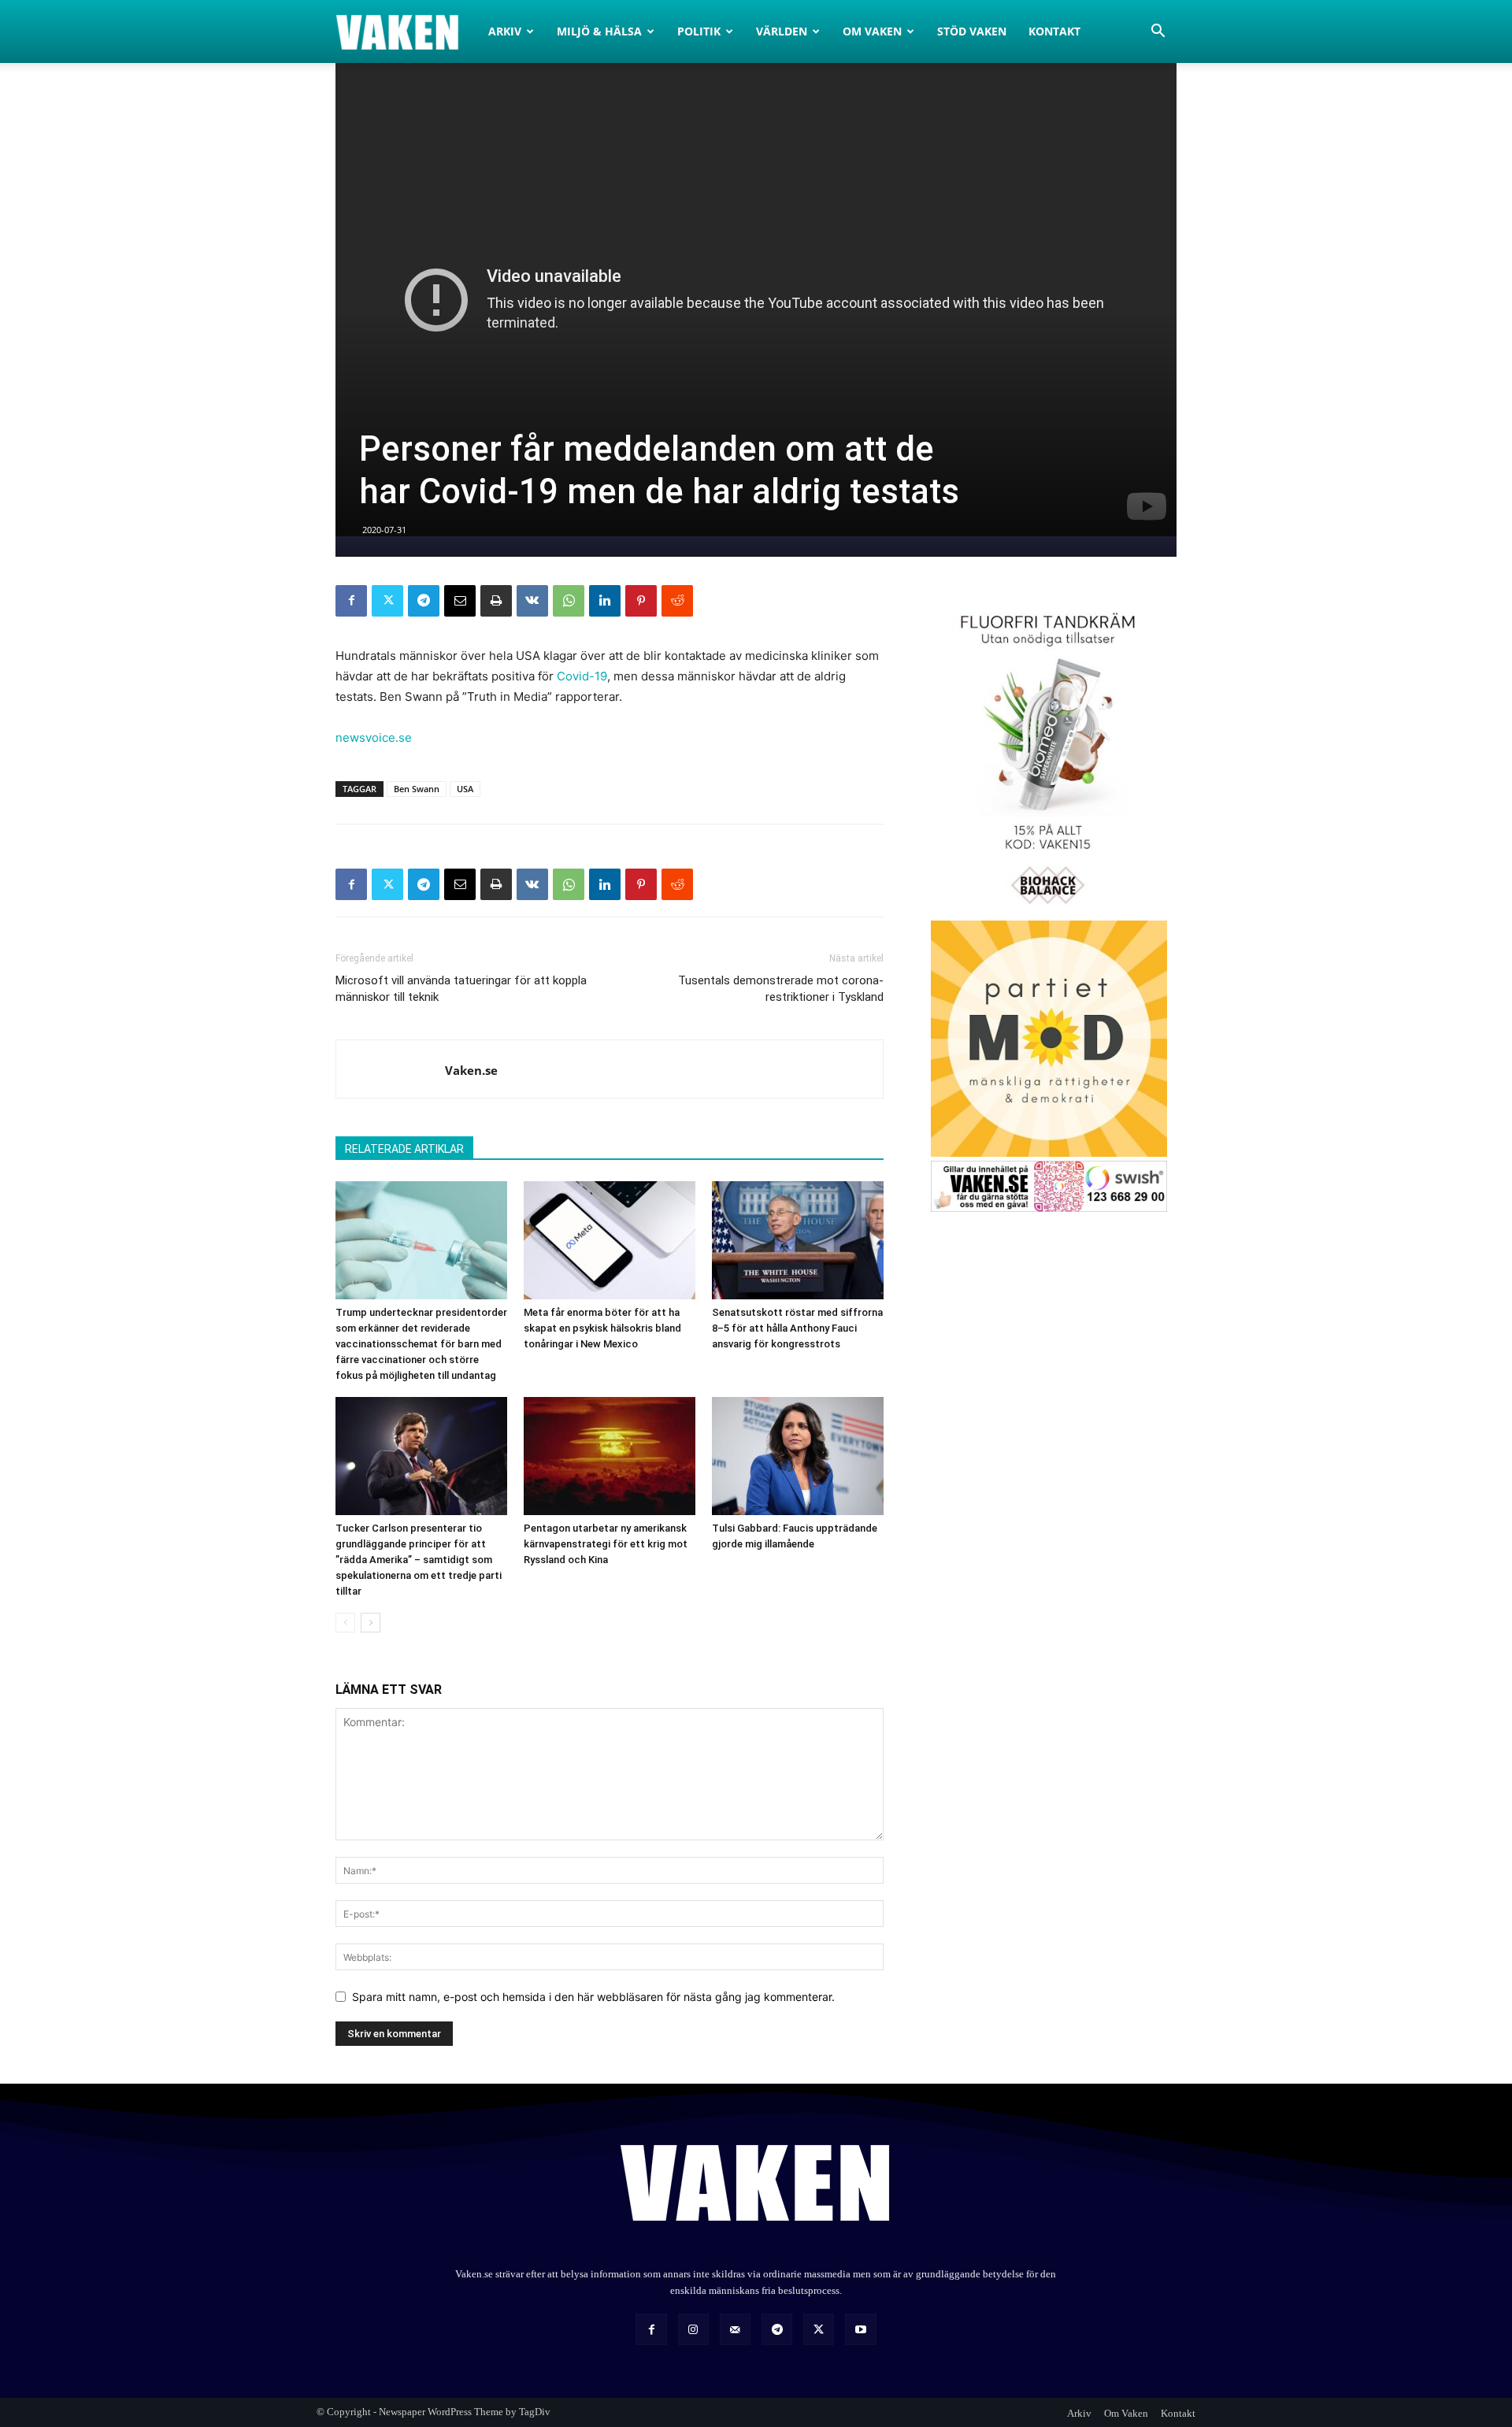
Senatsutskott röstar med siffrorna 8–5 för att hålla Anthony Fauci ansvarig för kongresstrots (797, 1328)
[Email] (460, 601)
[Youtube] (860, 2329)
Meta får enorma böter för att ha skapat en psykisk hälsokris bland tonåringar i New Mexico (602, 1328)
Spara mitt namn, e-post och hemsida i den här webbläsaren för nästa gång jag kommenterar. (593, 1997)
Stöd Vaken (972, 31)
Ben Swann (417, 789)
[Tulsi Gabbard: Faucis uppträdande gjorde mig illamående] (798, 1456)
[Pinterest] (641, 601)
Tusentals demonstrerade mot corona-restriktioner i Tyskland (781, 989)
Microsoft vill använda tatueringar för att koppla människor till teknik (461, 989)
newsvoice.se (374, 737)
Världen (782, 31)
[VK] (532, 601)
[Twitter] (387, 601)
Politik (699, 31)
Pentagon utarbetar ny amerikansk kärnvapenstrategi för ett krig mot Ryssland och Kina (606, 1544)
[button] (1158, 33)
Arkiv (505, 31)
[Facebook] (351, 601)
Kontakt (1054, 31)
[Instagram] (693, 2329)
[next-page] (371, 1623)
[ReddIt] (677, 601)
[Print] (496, 601)
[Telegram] (424, 601)
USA (465, 789)
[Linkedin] (605, 601)
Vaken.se (471, 1070)
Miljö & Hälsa (599, 31)
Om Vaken (872, 31)
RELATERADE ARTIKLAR (404, 1149)
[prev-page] (345, 1623)
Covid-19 (582, 676)
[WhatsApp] (569, 601)
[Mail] (735, 2329)
